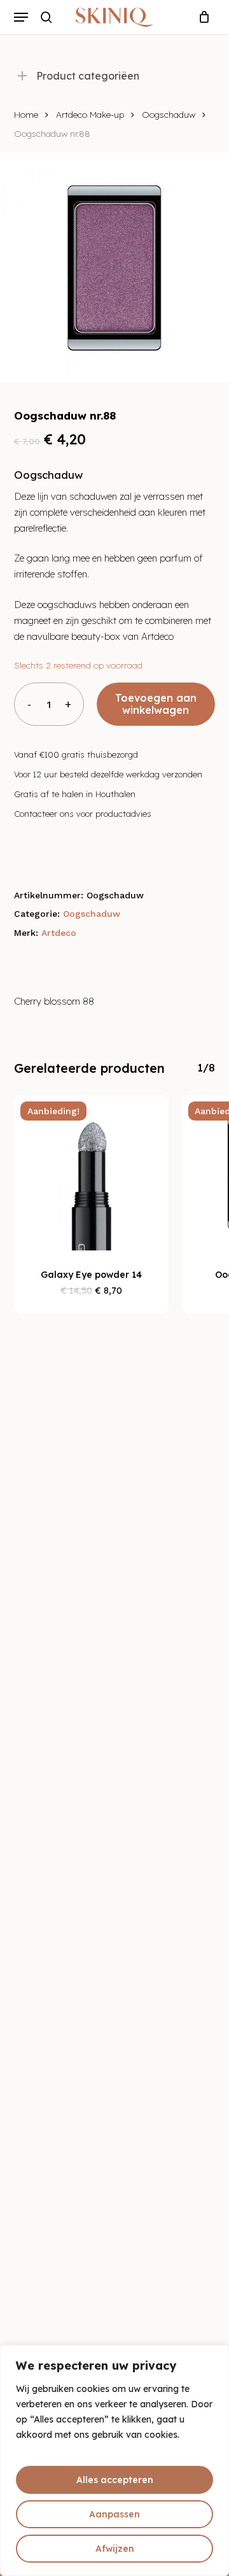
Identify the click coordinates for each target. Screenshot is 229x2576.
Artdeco (59, 933)
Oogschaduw (169, 114)
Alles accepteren (115, 2480)
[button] (21, 17)
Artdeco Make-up (90, 114)
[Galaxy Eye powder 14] (92, 1173)
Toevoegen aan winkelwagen (156, 704)
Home (26, 114)
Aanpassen (114, 2514)
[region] (114, 2460)
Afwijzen (115, 2549)
